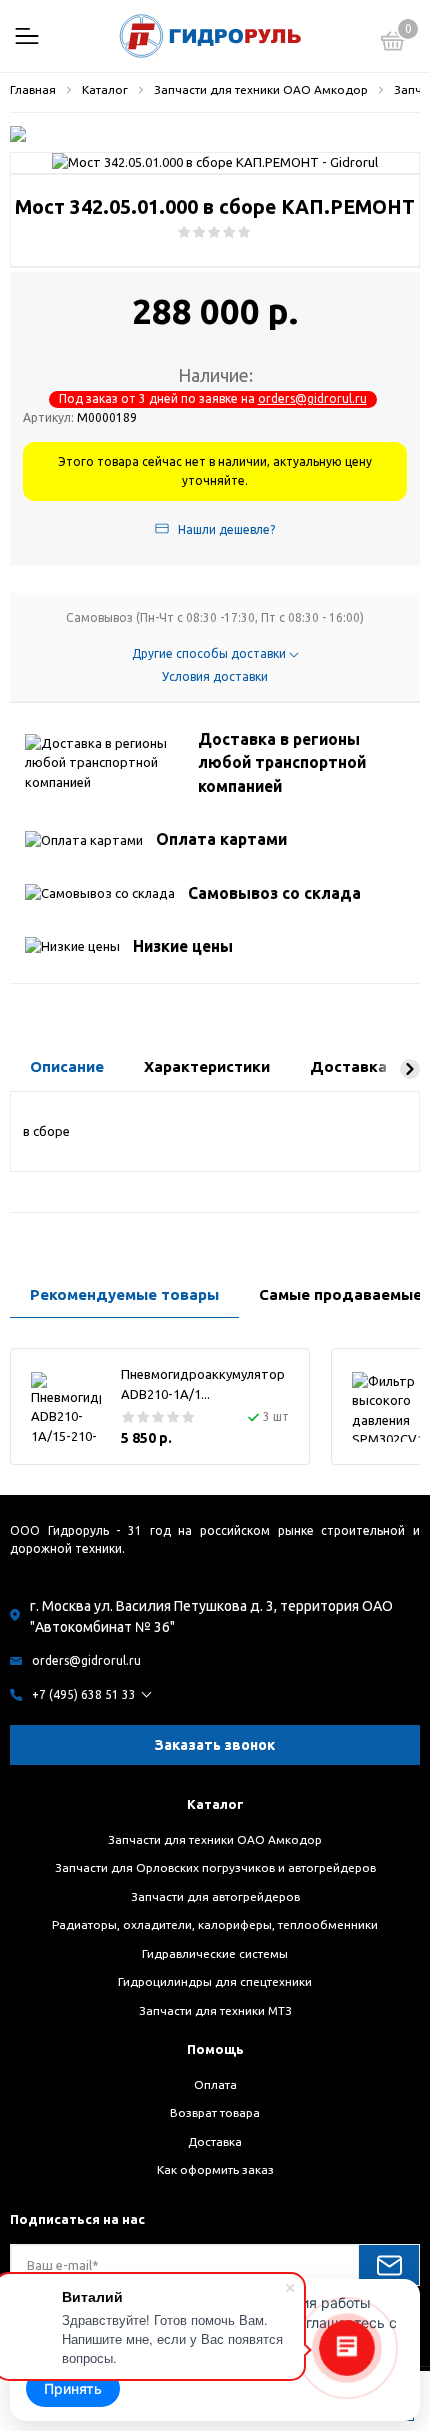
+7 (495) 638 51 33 (84, 1694)
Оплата (215, 2084)
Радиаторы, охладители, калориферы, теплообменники (215, 1924)
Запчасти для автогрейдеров (215, 1896)
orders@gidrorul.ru (312, 398)
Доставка (215, 2141)
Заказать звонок (215, 1745)
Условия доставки (215, 676)
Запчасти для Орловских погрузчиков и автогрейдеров (215, 1867)
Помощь (215, 2049)
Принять (73, 2388)
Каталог (215, 1804)
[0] (393, 44)
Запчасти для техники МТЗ (215, 2010)
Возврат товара (215, 2112)
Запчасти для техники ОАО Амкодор (215, 1839)
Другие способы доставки (210, 653)
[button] (410, 1069)
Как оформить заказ (215, 2169)
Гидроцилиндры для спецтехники (215, 1981)
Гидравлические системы (215, 1953)
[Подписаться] (389, 2265)
